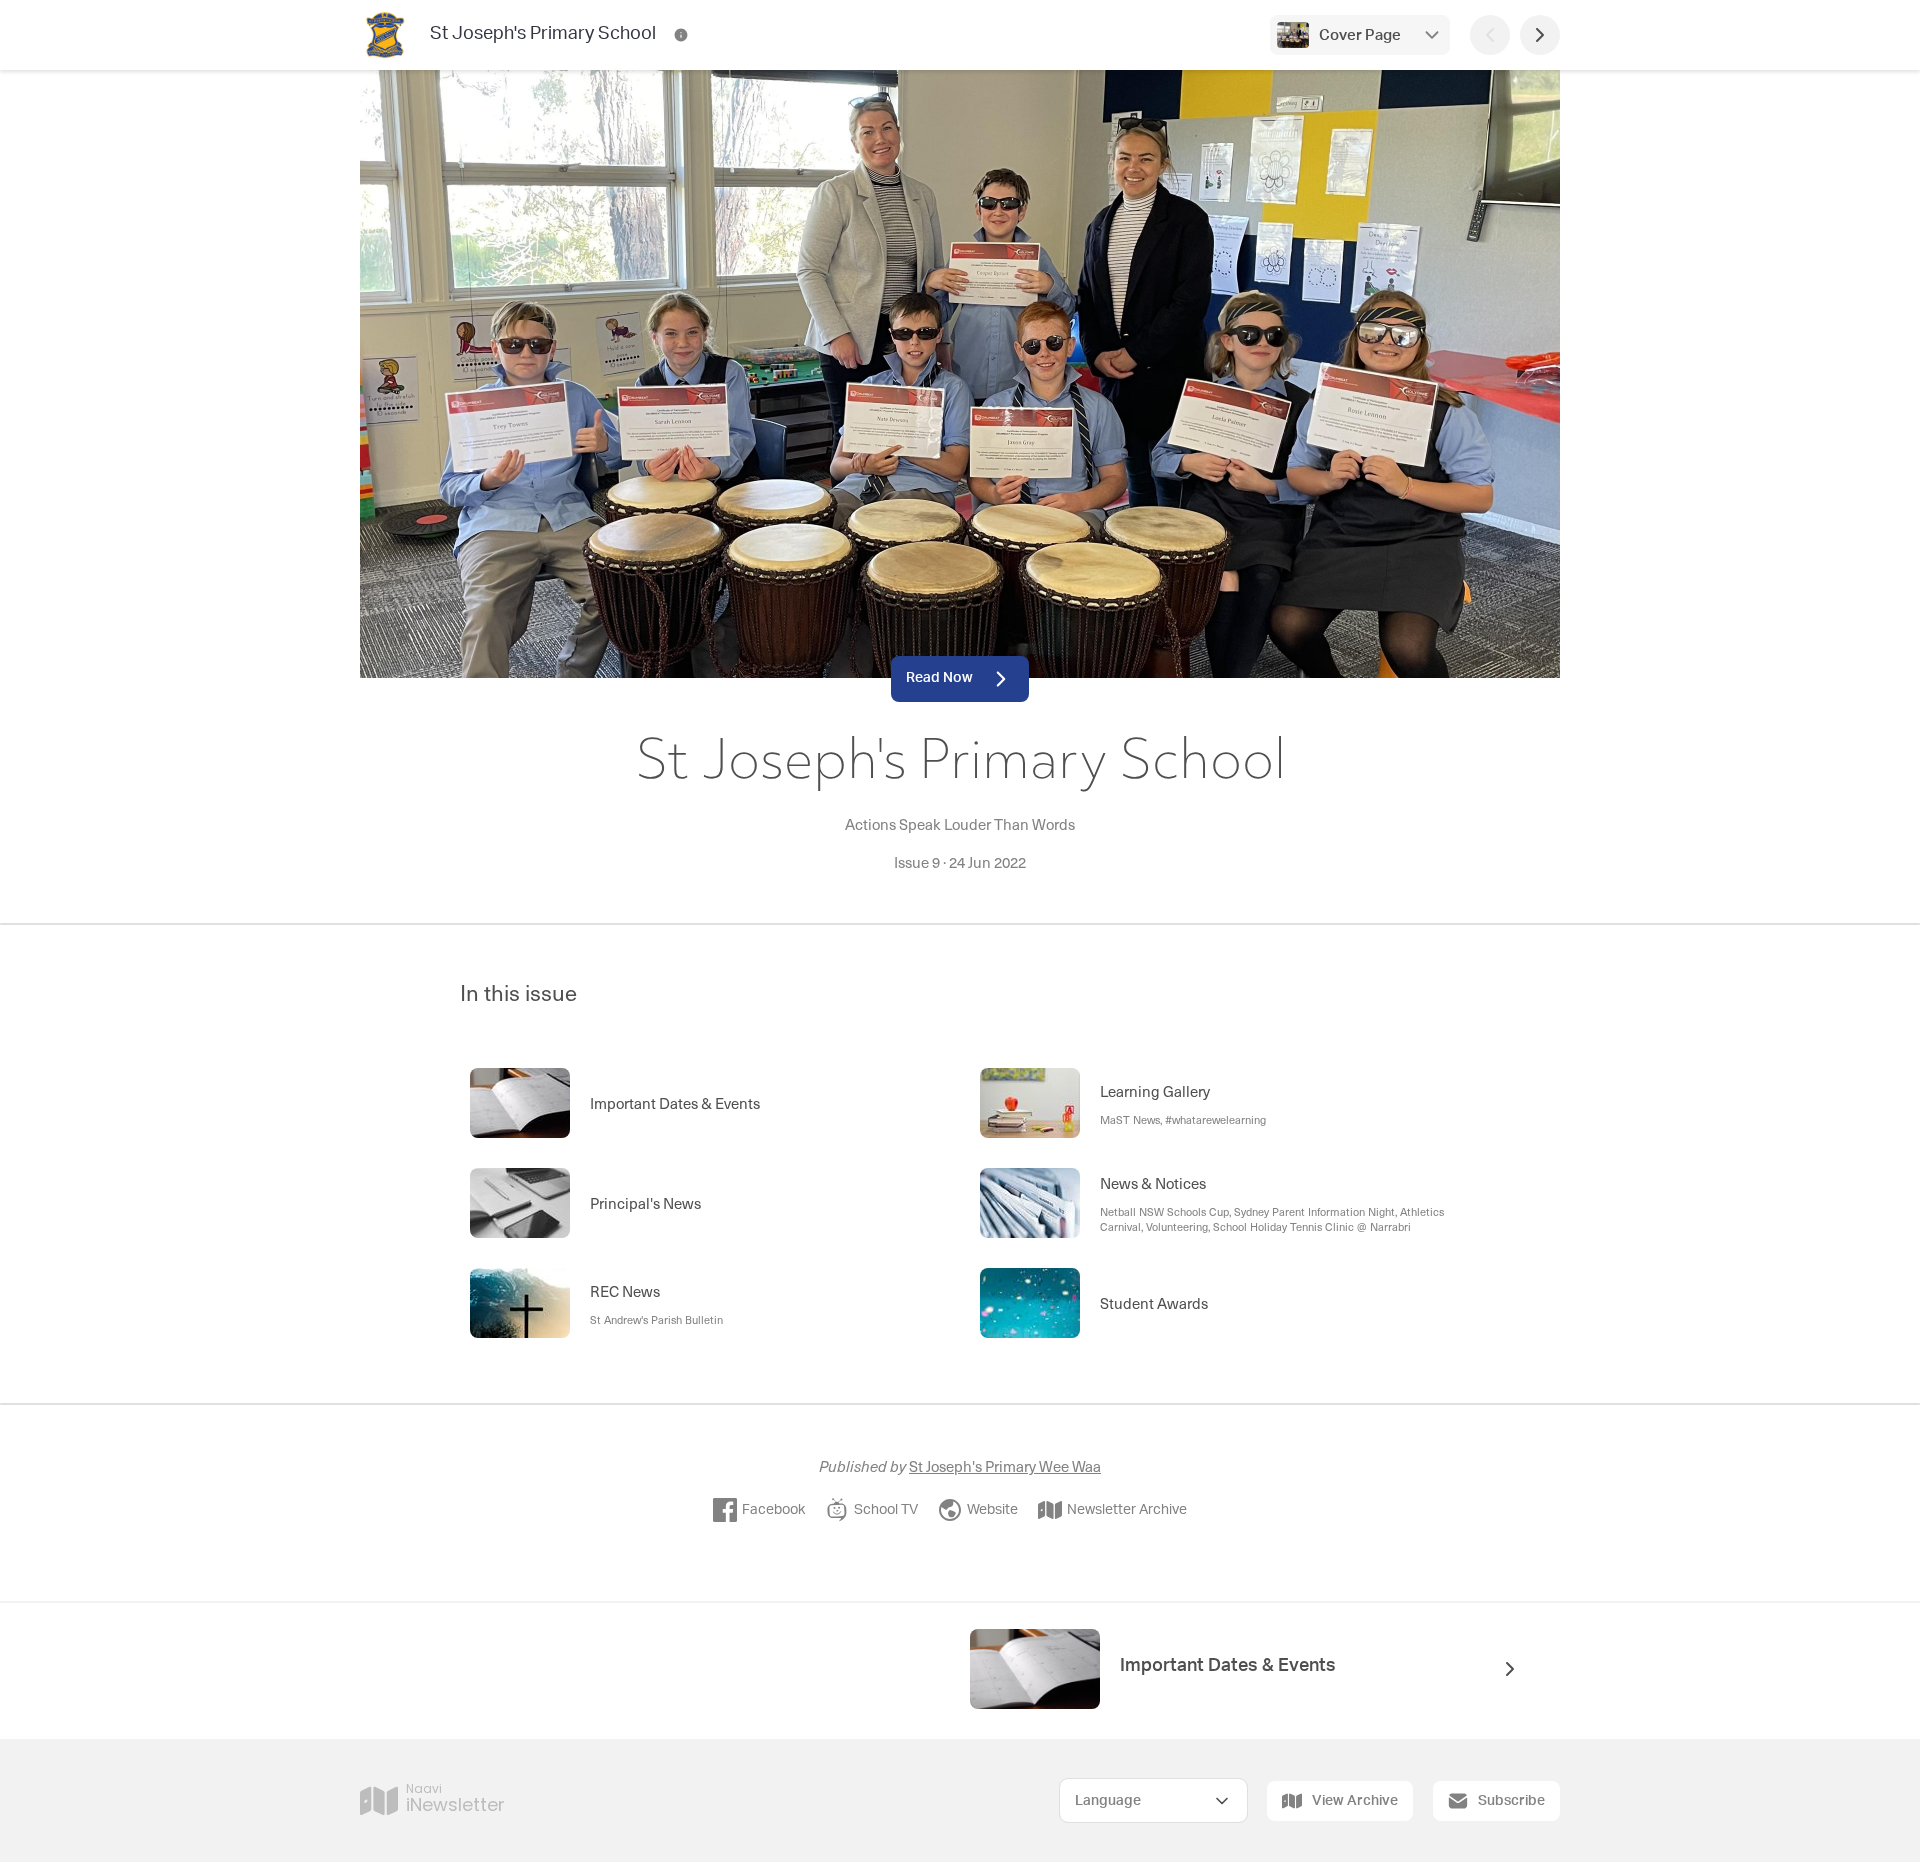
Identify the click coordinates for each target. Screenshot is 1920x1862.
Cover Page (1360, 35)
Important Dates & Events (1228, 1666)
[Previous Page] (1490, 35)
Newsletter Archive (1127, 1510)
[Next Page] (1540, 35)
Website (992, 1510)
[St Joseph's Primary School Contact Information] (681, 35)
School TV (886, 1510)
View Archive (1355, 1801)
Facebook (773, 1510)
